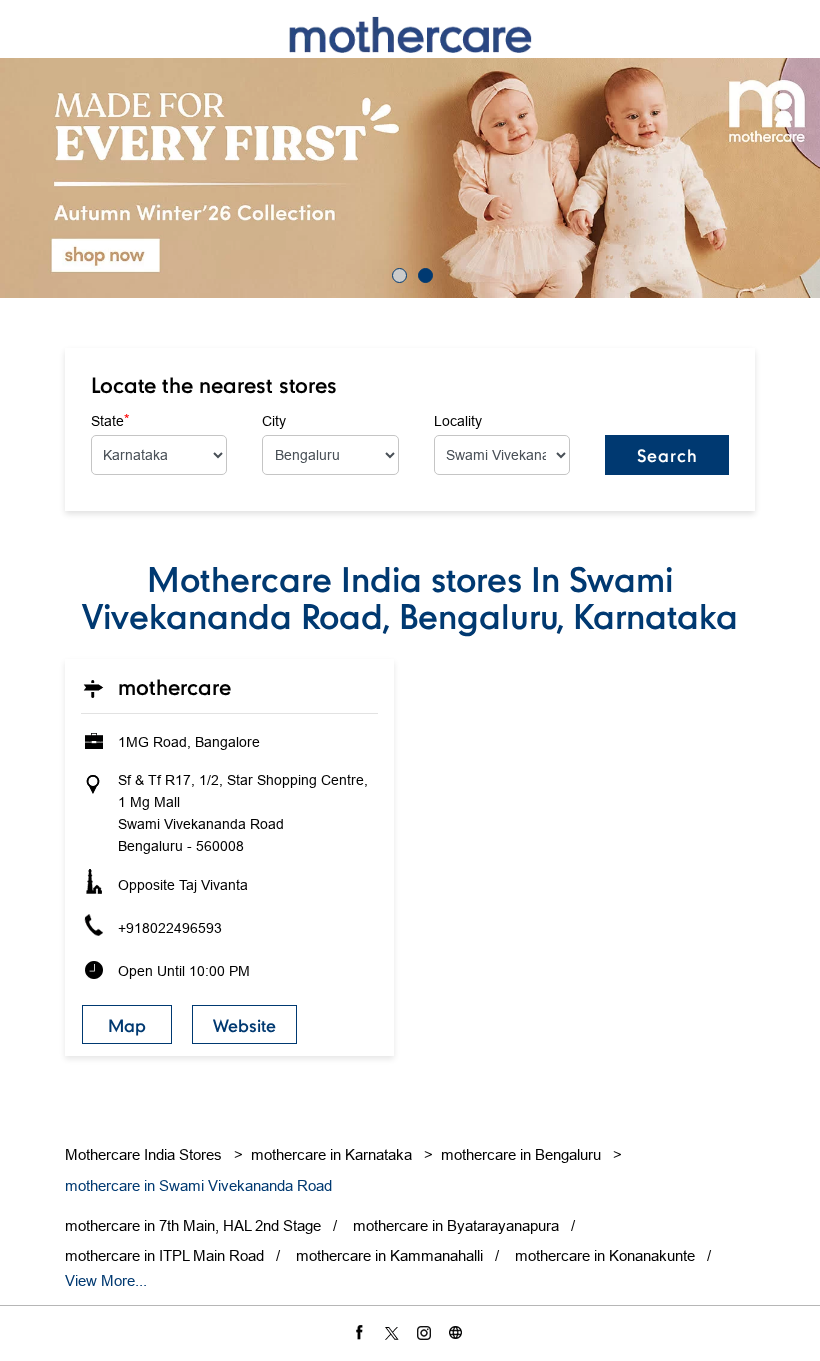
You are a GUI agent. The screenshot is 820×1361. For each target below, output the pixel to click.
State (110, 420)
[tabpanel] (410, 178)
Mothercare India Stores (145, 1154)
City (274, 421)
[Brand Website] (458, 1332)
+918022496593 (170, 928)
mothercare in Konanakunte (605, 1255)
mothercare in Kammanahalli (389, 1255)
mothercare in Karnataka (331, 1154)
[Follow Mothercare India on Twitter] (394, 1332)
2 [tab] (423, 273)
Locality (458, 421)
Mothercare (174, 687)
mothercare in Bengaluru (521, 1154)
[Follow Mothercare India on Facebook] (362, 1332)
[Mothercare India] (410, 34)
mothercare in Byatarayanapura (456, 1225)
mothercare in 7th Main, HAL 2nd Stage (193, 1225)
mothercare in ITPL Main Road (164, 1255)
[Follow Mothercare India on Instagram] (426, 1332)
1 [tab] (397, 273)
